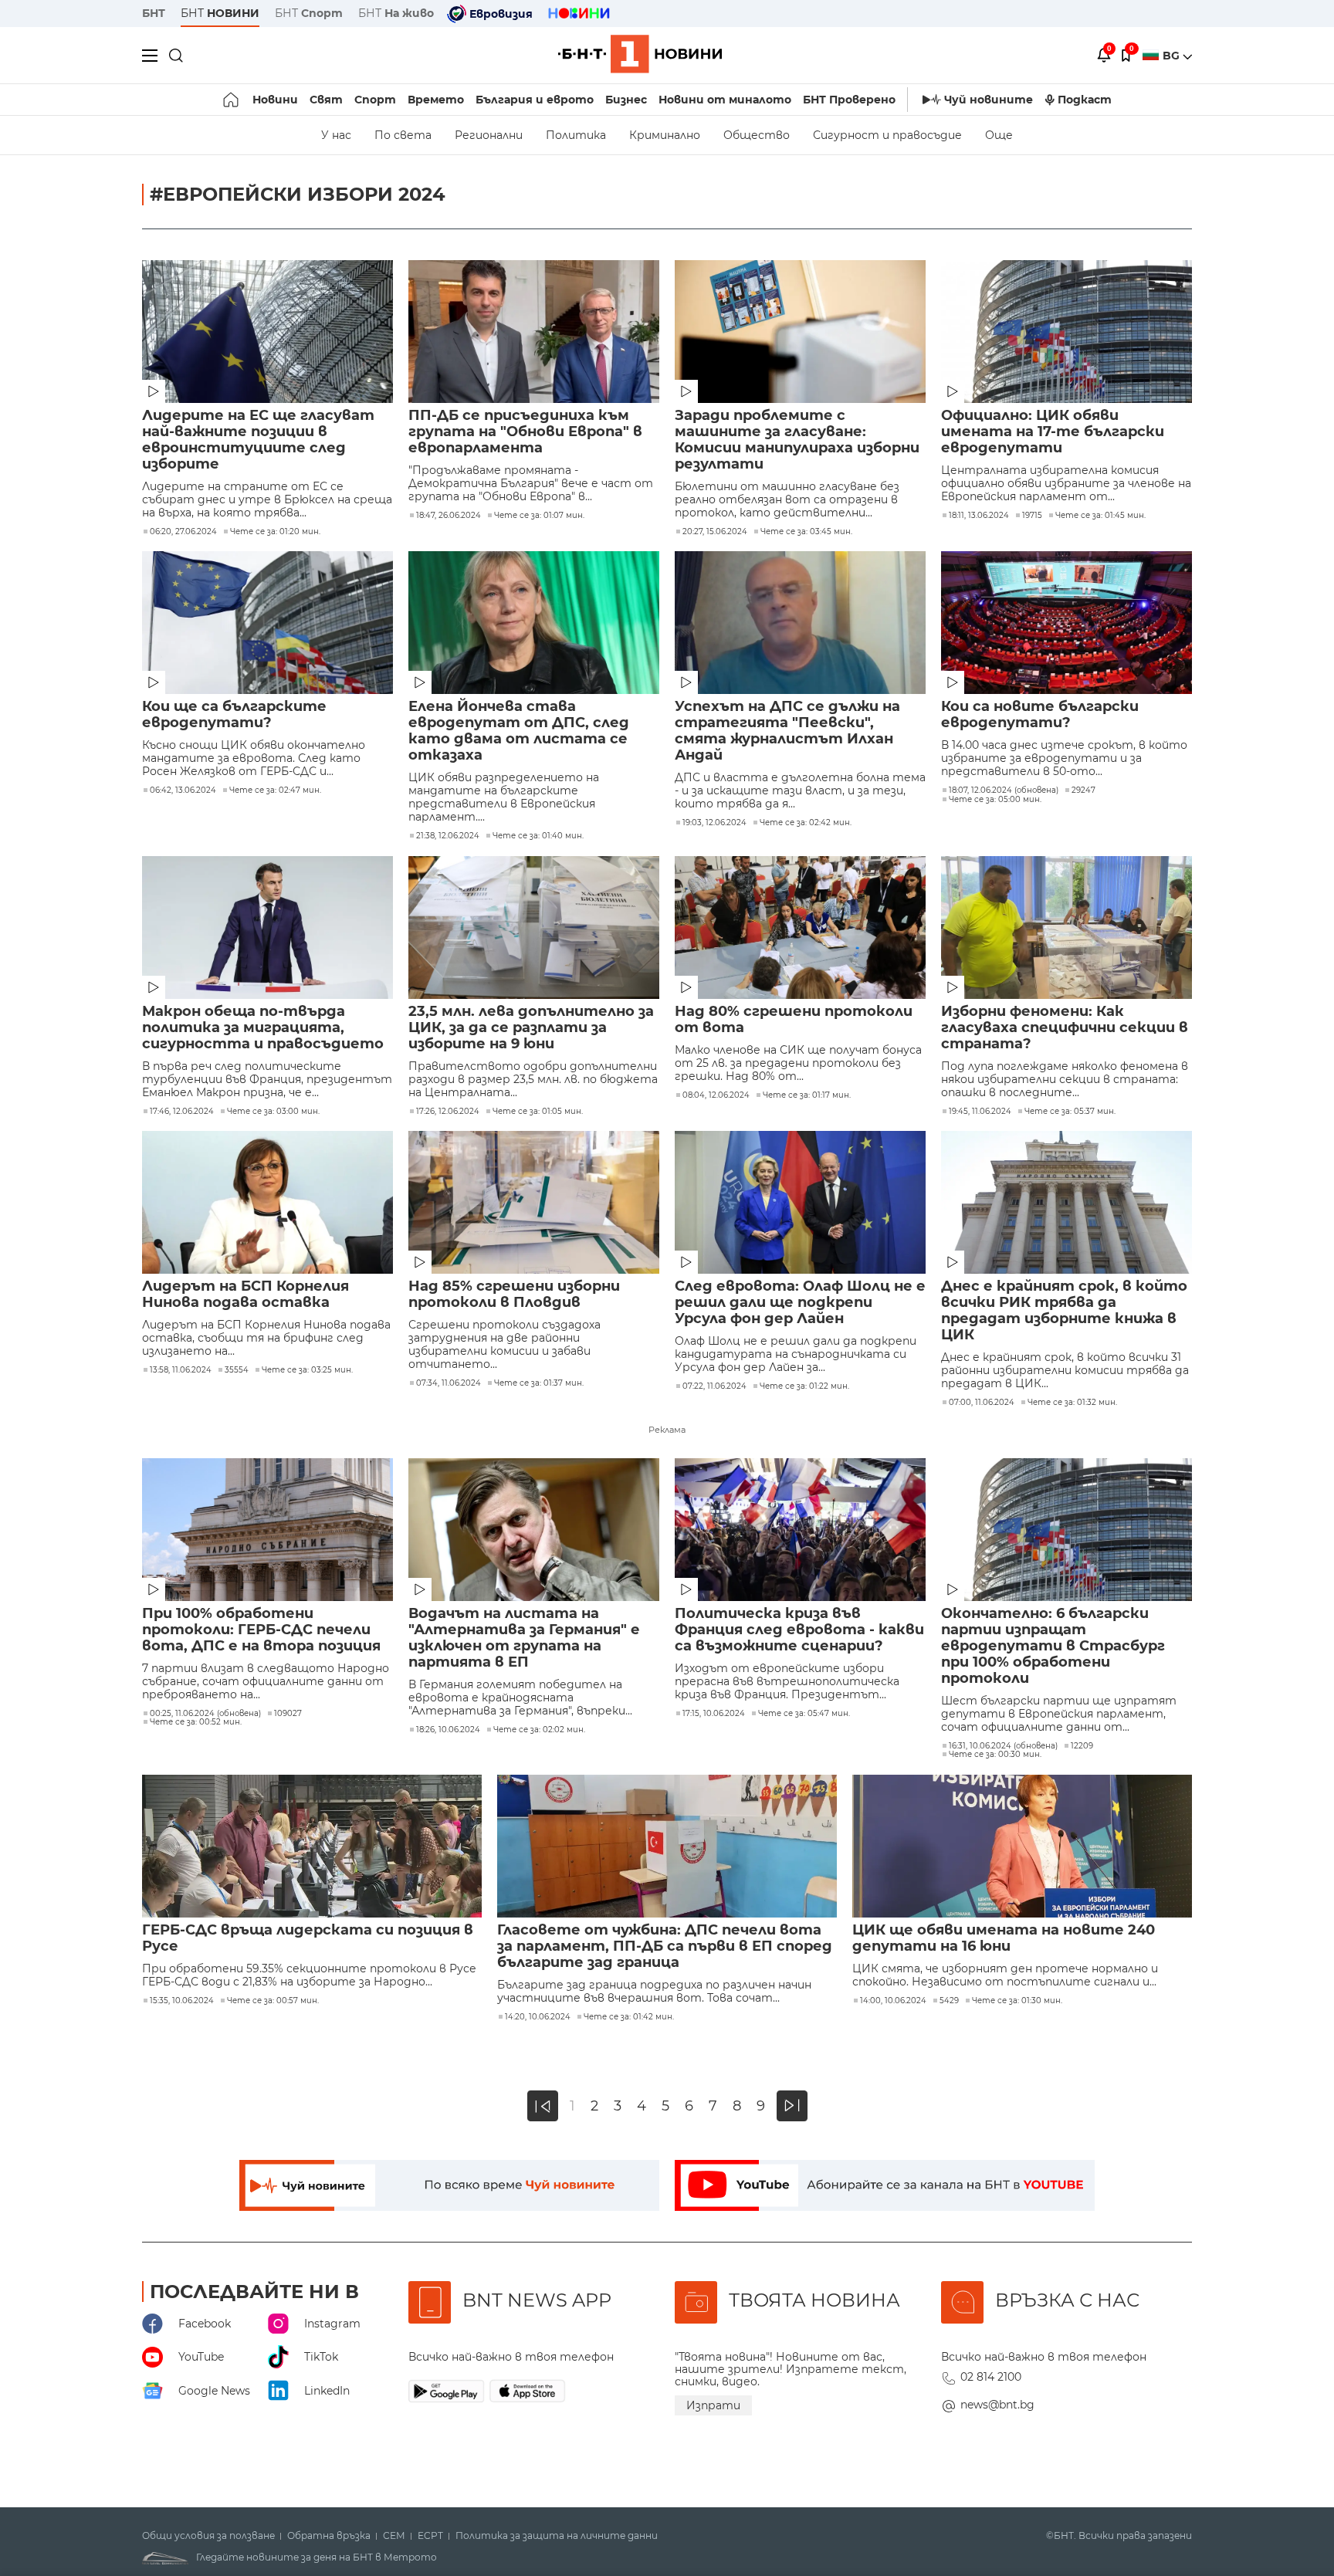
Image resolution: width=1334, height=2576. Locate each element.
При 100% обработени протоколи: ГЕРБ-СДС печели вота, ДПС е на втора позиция (261, 1630)
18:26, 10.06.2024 (448, 1730)
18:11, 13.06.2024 (979, 516)
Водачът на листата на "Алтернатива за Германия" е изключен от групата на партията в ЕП (524, 1638)
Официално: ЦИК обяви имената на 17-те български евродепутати (1053, 432)
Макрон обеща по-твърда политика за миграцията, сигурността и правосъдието (263, 1028)
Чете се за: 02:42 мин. (806, 823)
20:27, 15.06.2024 (715, 532)
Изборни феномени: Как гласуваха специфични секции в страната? (1065, 1028)
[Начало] (232, 100)
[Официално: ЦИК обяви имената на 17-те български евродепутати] (1067, 332)
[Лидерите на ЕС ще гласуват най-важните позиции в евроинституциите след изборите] (267, 332)
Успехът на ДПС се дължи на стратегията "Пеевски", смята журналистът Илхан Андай (787, 731)
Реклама (667, 1430)
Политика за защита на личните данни (557, 2536)
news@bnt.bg (997, 2405)
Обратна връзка (329, 2536)
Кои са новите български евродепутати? (1040, 715)
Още (999, 135)
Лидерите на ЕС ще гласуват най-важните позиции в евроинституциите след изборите (258, 440)
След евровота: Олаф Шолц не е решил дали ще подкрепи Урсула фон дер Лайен (800, 1303)
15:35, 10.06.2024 (182, 2001)
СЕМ (394, 2536)
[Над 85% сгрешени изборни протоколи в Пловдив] (534, 1202)
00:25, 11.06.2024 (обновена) (205, 1714)
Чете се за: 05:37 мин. (1070, 1112)
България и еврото (535, 100)
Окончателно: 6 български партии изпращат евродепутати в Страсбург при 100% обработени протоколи (1053, 1646)
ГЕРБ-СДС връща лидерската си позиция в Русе (308, 1938)
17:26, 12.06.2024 (448, 1112)
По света (403, 135)
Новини (275, 100)
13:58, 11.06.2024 (181, 1370)
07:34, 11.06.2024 (449, 1383)
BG (1173, 56)
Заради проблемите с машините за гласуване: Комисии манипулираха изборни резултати (797, 440)
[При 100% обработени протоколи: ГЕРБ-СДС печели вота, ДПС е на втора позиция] (267, 1530)
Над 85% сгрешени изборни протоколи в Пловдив (514, 1295)
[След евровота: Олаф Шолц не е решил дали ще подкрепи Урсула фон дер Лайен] (800, 1202)
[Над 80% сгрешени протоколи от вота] (800, 927)
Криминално (665, 135)
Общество (757, 135)
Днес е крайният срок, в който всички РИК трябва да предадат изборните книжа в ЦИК (1064, 1311)
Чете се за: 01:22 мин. (804, 1386)
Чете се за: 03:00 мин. (273, 1112)
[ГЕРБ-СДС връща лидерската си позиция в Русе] (312, 1846)
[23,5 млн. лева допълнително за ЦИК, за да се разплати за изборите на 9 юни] (534, 927)
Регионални (489, 135)
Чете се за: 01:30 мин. (1017, 2001)
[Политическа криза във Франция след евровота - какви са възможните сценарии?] (800, 1530)
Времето (436, 100)
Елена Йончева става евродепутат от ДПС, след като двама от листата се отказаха (519, 731)
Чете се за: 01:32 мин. (1072, 1403)
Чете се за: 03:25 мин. (307, 1370)
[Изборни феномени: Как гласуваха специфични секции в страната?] (1067, 927)
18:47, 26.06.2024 (449, 516)
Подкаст (1085, 100)
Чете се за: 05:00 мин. (995, 800)
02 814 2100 (991, 2377)
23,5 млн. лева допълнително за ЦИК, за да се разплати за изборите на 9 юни (531, 1028)
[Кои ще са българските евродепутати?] (267, 623)
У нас (336, 135)
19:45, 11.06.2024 (980, 1112)
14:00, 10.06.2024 (893, 2001)
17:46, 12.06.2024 (182, 1112)
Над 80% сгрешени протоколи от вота (794, 1020)
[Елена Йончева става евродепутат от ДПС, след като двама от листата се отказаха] (534, 623)
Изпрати (713, 2405)
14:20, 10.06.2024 (538, 2017)
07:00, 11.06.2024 (982, 1403)
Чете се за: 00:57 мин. (273, 2001)
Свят (326, 100)
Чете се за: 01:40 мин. (538, 836)
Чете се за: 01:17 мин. (807, 1095)
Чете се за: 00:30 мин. (995, 1755)
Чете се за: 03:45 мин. (806, 532)
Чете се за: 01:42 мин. (629, 2017)
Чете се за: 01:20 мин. (275, 532)
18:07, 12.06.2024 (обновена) (1004, 790)
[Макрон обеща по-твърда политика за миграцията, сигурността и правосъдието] (267, 927)
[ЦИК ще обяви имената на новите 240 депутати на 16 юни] (1022, 1846)
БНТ (154, 13)
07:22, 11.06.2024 (714, 1386)
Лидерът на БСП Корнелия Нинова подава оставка (245, 1295)
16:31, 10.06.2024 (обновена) (1003, 1746)
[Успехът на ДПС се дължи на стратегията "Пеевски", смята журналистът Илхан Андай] (800, 623)
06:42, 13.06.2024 (183, 790)
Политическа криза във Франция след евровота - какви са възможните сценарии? (799, 1630)
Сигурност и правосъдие (887, 135)
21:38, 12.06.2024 (448, 836)
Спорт (375, 100)
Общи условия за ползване (208, 2536)
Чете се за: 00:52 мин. (196, 1722)
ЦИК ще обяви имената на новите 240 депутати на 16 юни (1004, 1938)
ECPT (430, 2536)
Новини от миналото (725, 100)
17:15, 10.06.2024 (714, 1714)
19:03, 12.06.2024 (714, 823)
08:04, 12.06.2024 (716, 1095)
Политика (576, 135)
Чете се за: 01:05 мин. (538, 1112)
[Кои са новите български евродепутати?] (1067, 623)
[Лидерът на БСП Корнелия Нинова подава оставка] (267, 1202)
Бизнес (626, 100)
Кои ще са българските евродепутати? (234, 715)
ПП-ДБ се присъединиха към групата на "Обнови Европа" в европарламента (525, 432)
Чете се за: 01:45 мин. (1100, 516)
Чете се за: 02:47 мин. (275, 790)
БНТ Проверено (849, 100)
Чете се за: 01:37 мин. (539, 1383)
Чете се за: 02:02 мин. (539, 1730)
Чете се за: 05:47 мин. (804, 1714)
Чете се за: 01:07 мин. (539, 516)
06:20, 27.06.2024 (183, 532)
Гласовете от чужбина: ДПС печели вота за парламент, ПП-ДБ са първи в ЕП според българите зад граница (665, 1946)
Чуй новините (989, 100)
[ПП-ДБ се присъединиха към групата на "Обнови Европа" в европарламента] (534, 332)
